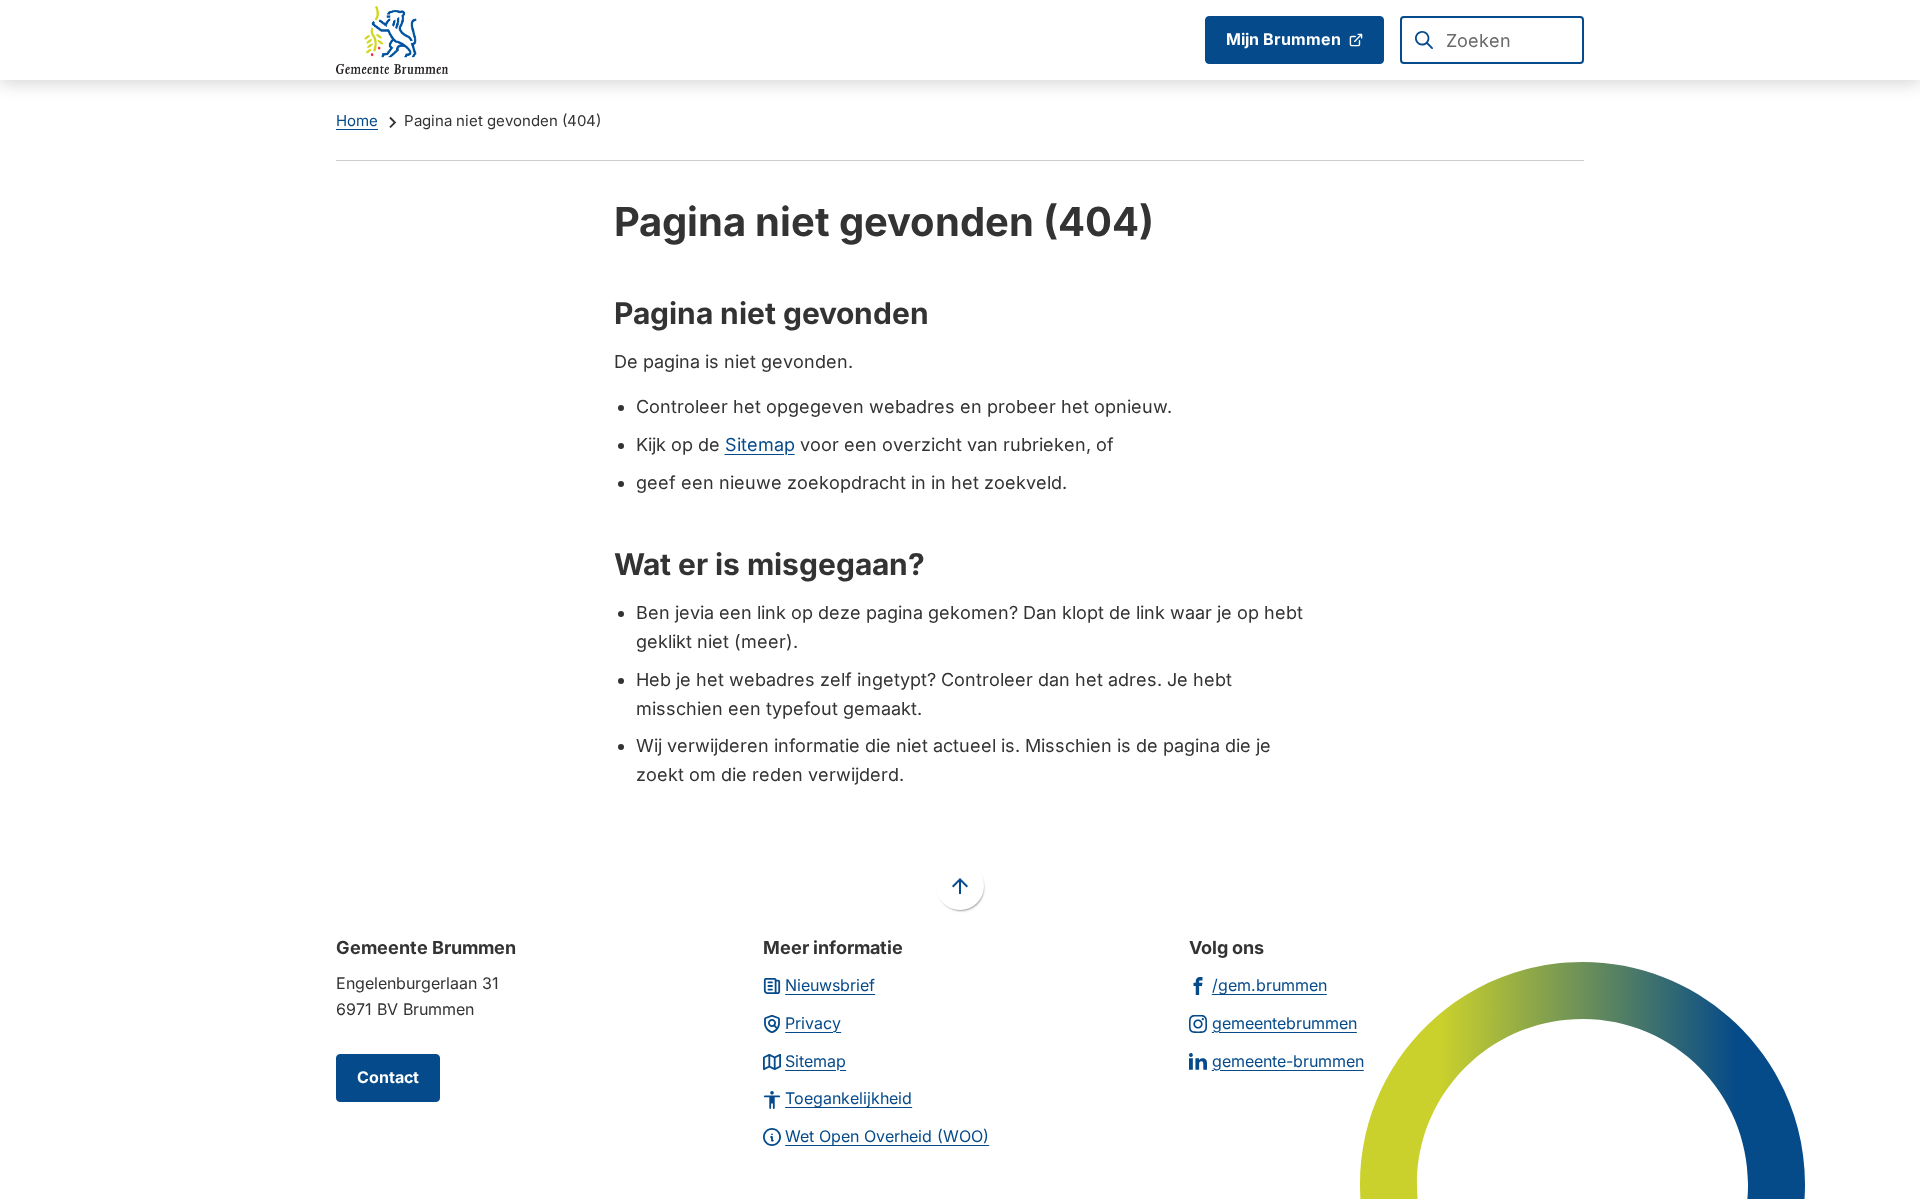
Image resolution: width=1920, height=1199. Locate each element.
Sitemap (760, 444)
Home (357, 120)
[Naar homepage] (392, 40)
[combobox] (1492, 40)
